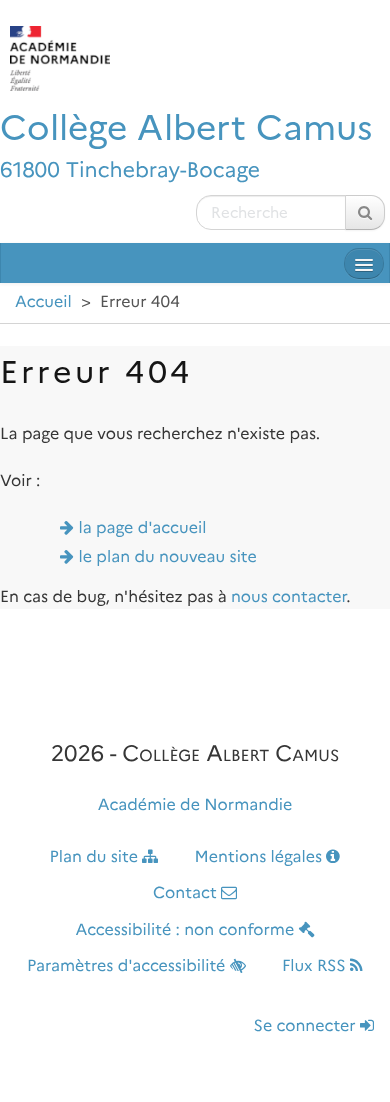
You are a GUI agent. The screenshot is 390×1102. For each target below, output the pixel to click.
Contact (187, 893)
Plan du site (96, 857)
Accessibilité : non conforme (186, 930)
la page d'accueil (143, 528)
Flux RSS (316, 966)
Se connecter (307, 1026)
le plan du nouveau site (168, 557)
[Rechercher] (365, 212)
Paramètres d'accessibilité (128, 966)
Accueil (43, 302)
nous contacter (288, 597)
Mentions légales (261, 857)
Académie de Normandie (195, 805)
